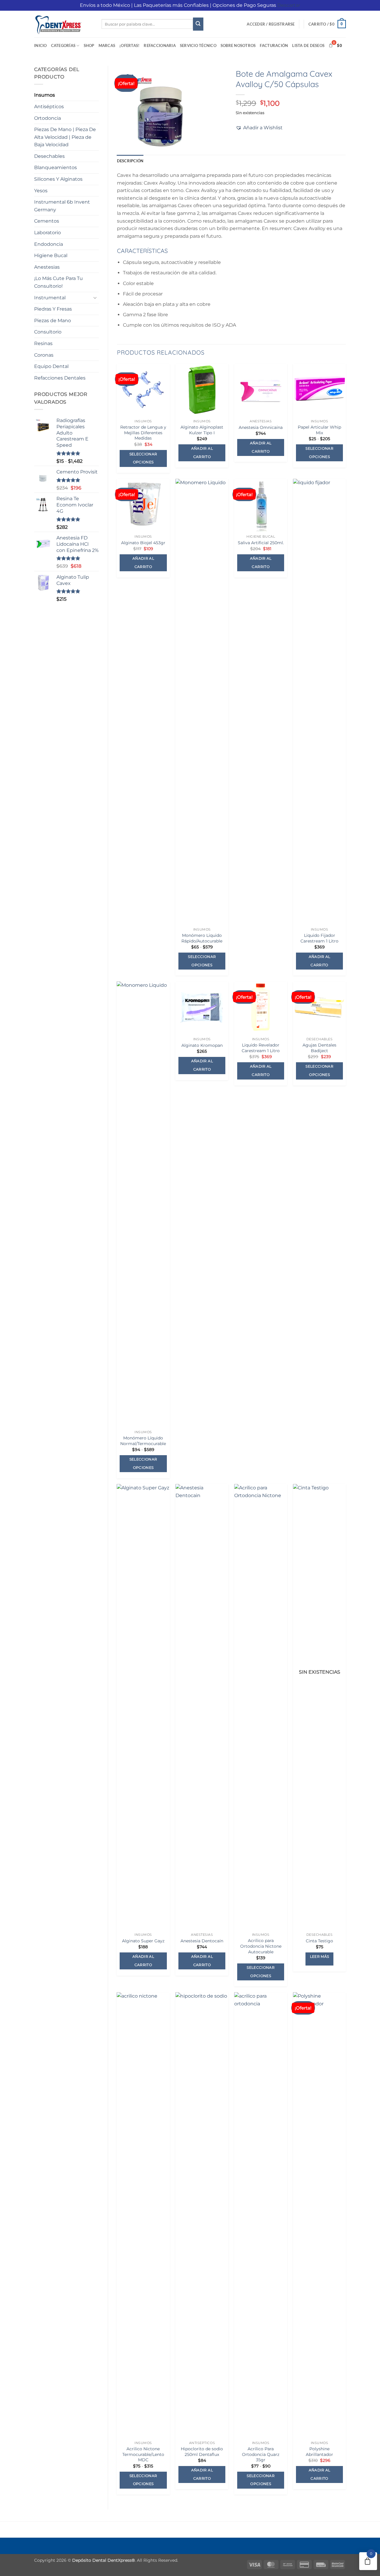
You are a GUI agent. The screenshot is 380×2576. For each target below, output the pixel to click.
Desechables (49, 156)
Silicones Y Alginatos (58, 179)
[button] (271, 24)
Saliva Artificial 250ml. (261, 543)
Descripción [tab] (130, 161)
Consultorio (48, 332)
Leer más (320, 1957)
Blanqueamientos (56, 167)
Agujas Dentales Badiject (319, 1048)
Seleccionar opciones (143, 458)
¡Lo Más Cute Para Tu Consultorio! (58, 282)
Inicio (41, 45)
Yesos (41, 191)
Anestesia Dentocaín (202, 1941)
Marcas (107, 45)
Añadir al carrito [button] (202, 453)
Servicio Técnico (198, 45)
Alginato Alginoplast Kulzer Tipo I (202, 430)
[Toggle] (95, 298)
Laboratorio (47, 233)
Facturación (274, 45)
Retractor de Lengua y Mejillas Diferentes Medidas (143, 433)
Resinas (43, 343)
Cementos (47, 221)
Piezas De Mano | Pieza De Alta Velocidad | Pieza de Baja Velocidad (65, 137)
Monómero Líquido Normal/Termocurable (143, 1441)
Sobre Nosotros (238, 45)
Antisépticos (49, 107)
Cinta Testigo (319, 1941)
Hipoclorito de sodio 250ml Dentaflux (202, 2452)
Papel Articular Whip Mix (319, 430)
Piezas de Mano (53, 321)
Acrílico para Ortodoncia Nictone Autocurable (261, 1946)
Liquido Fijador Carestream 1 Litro (319, 938)
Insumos (45, 95)
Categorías (63, 45)
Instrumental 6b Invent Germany (62, 206)
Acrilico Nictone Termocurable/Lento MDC (143, 2454)
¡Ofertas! (129, 45)
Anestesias (47, 267)
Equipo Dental (51, 366)
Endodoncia (49, 244)
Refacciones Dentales (60, 378)
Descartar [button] (289, 5)
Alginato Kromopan (202, 1045)
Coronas (44, 355)
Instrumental (50, 298)
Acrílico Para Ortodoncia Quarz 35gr (261, 2454)
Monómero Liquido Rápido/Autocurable (202, 938)
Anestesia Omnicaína (261, 427)
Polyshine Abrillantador (319, 2452)
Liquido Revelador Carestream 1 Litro (261, 1048)
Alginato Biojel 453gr (143, 543)
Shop (89, 45)
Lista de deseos (308, 45)
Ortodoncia (47, 118)
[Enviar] (198, 24)
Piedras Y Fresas (53, 309)
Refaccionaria (160, 45)
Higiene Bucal (51, 255)
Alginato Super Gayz (143, 1941)
